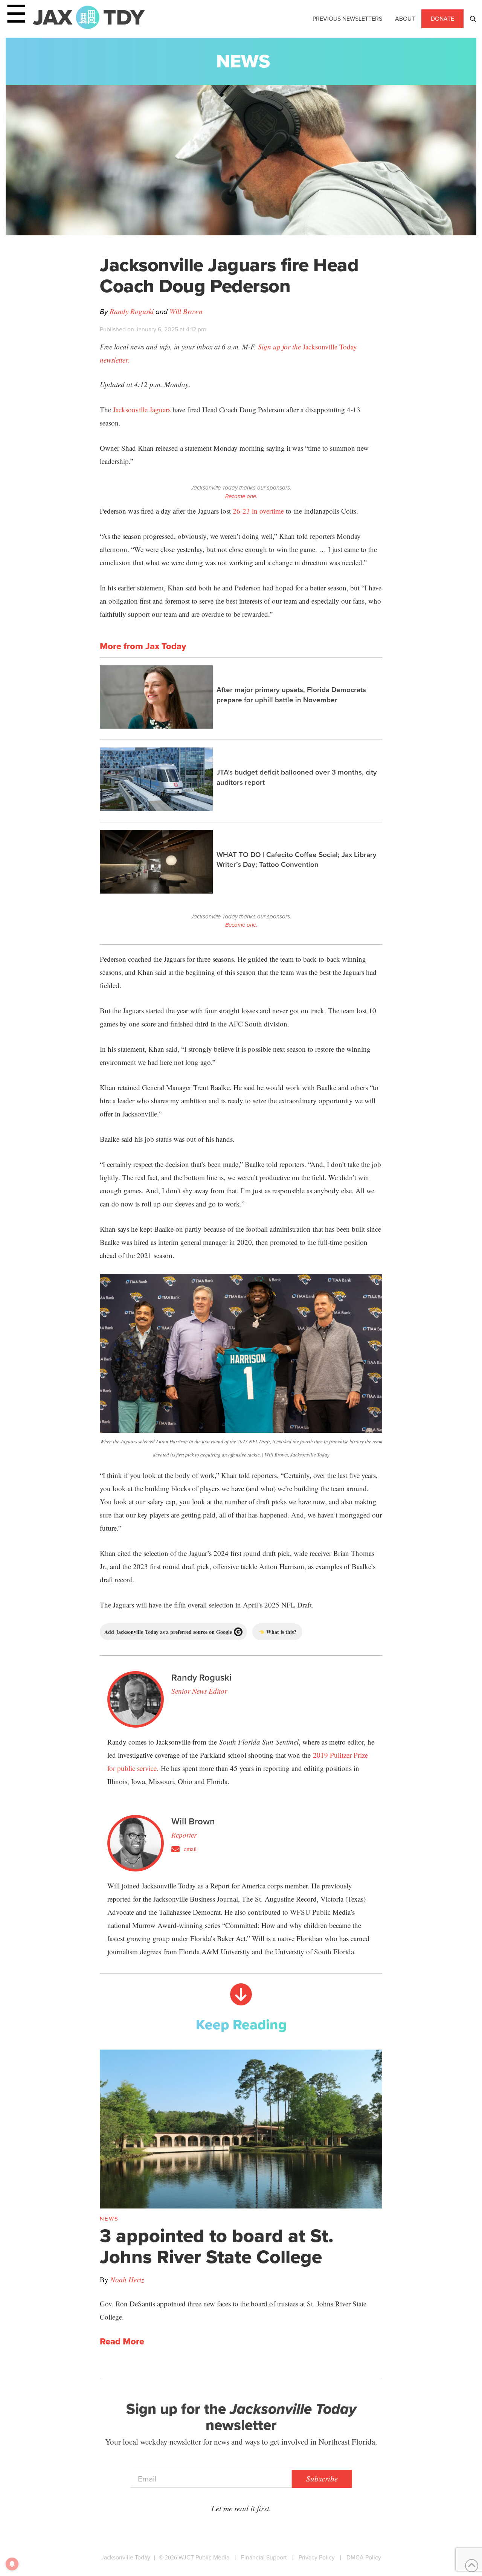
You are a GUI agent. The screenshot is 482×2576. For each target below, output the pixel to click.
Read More (122, 2342)
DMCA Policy (364, 2557)
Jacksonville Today (126, 2557)
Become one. (241, 496)
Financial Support (264, 2557)
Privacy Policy (317, 2557)
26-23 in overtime (258, 511)
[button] (473, 19)
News (243, 61)
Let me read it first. (241, 2508)
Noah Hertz (127, 2279)
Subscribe (322, 2478)
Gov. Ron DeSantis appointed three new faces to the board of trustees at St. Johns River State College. (233, 2310)
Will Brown (186, 311)
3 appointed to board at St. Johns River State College (217, 2246)
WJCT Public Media (204, 2557)
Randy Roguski (132, 311)
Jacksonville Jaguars (142, 410)
